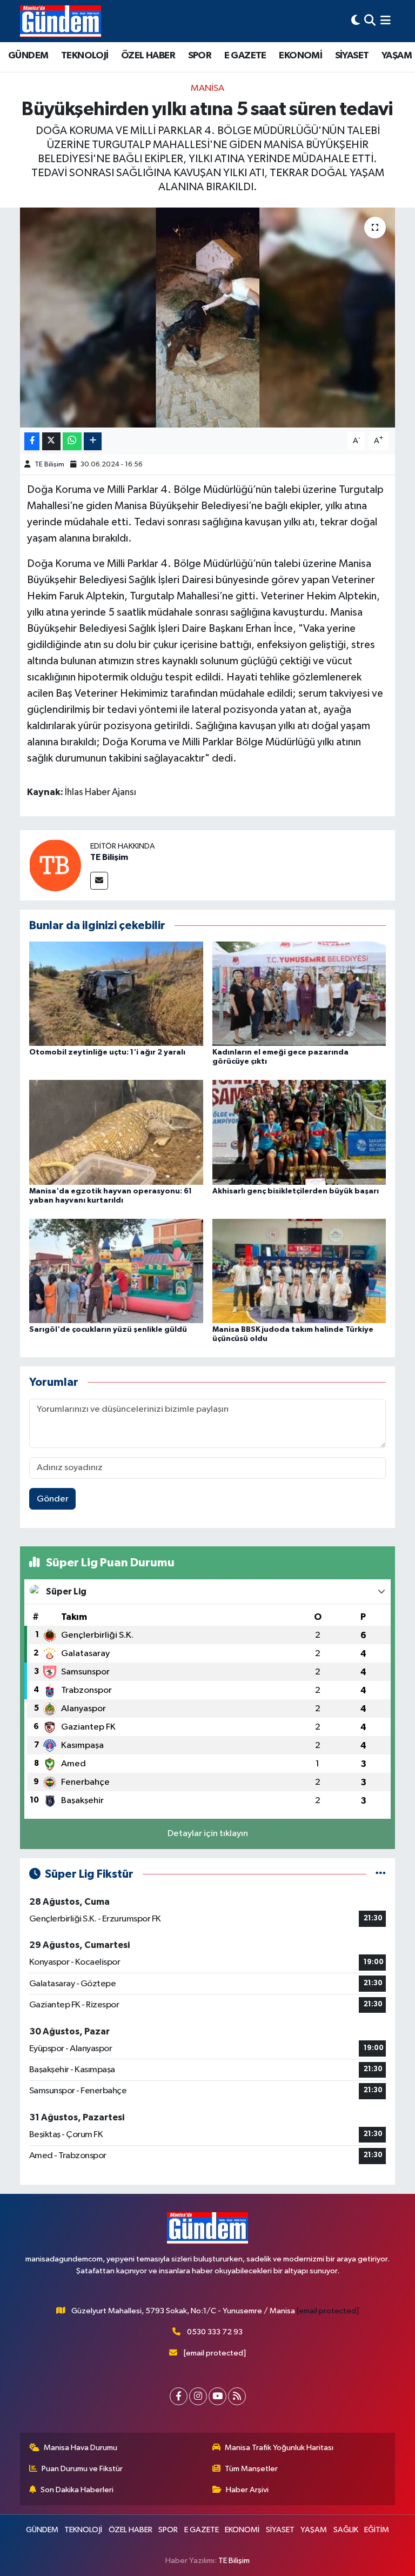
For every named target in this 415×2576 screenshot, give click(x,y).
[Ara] (370, 21)
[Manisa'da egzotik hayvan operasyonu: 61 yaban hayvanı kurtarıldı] (116, 1132)
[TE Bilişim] (55, 865)
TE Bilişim (49, 465)
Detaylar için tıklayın (208, 1834)
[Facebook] (179, 2396)
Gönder (53, 1499)
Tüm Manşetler (251, 2469)
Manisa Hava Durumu (81, 2448)
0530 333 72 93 (215, 2332)
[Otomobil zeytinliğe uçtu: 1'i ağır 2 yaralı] (116, 994)
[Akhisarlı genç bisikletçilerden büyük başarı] (299, 1132)
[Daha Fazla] (93, 441)
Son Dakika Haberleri (77, 2490)
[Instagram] (198, 2396)
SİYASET (352, 56)
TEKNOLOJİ (85, 56)
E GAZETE (245, 56)
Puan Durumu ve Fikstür (82, 2469)
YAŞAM (397, 56)
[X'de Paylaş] (51, 441)
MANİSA (207, 88)
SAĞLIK (346, 2530)
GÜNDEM (28, 56)
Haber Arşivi (247, 2490)
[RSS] (237, 2396)
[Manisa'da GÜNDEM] (61, 21)
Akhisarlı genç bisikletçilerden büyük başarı (296, 1191)
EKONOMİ (300, 56)
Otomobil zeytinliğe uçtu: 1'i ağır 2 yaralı (107, 1052)
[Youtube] (217, 2396)
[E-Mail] (99, 881)
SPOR (200, 56)
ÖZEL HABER (148, 56)
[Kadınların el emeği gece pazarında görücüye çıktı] (299, 994)
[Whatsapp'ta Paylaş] (72, 441)
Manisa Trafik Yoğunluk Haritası (279, 2448)
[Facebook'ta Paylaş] (32, 441)
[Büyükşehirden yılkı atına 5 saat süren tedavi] (208, 318)
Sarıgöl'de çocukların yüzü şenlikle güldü (108, 1330)
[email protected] (328, 2311)
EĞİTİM (377, 2530)
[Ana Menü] (386, 21)
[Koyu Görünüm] (356, 21)
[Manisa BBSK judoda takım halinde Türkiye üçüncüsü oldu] (299, 1270)
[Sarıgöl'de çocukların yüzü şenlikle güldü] (116, 1270)
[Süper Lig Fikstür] (381, 1874)
